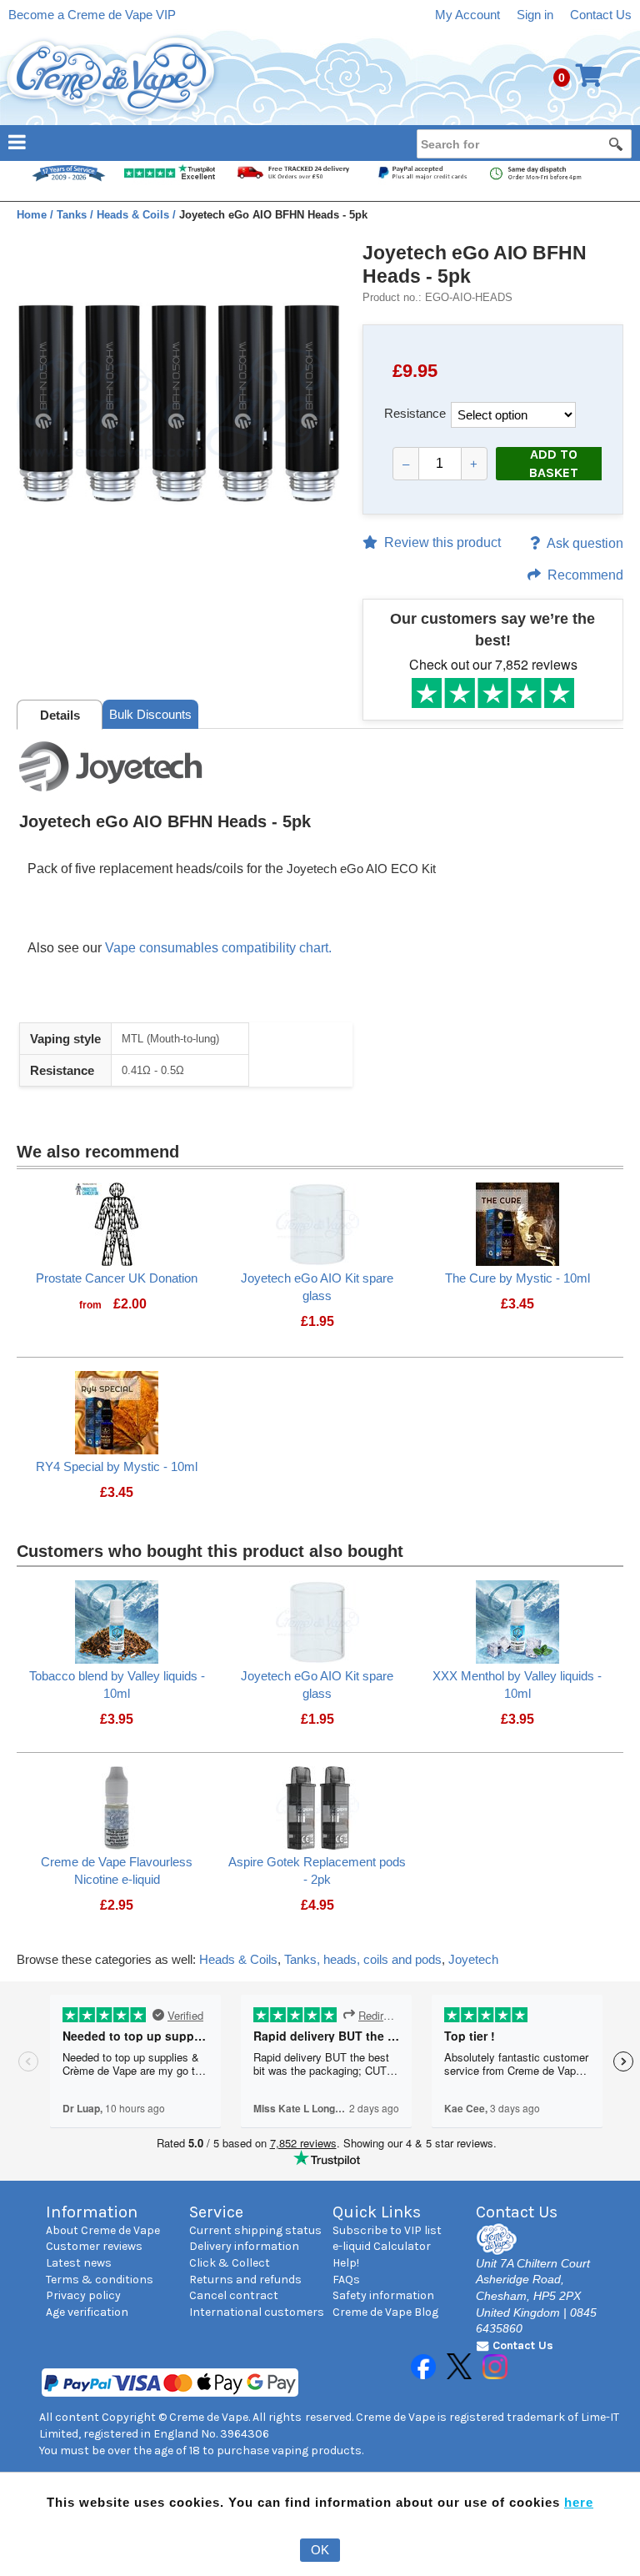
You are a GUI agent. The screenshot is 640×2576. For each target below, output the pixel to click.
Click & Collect (230, 2263)
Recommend (585, 575)
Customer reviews (94, 2246)
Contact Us (601, 15)
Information (92, 2212)
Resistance (415, 413)
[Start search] (617, 143)
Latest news (79, 2263)
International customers (257, 2312)
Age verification (87, 2312)
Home (33, 215)
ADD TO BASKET (554, 464)
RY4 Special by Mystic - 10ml (117, 1466)
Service (216, 2212)
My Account (467, 15)
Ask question (585, 543)
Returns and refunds (245, 2280)
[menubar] (320, 141)
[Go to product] (117, 1223)
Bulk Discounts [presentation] (150, 714)
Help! (346, 2263)
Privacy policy (83, 2295)
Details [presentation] (60, 715)
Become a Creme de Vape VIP (92, 15)
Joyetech (473, 1959)
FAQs (346, 2280)
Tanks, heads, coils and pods (363, 1959)
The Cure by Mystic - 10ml (517, 1278)
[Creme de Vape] (112, 77)
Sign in (535, 15)
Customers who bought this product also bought (210, 1551)
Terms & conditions (100, 2280)
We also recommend (98, 1152)
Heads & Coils (135, 215)
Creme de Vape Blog (385, 2312)
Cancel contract (234, 2295)
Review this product (442, 542)
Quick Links (377, 2212)
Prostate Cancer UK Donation (117, 1278)
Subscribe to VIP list (387, 2230)
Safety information (383, 2295)
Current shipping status (255, 2230)
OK (320, 2550)
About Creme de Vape (103, 2230)
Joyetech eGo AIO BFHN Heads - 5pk (475, 264)
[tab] (60, 715)
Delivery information (244, 2246)
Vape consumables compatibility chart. (218, 948)
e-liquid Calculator (382, 2246)
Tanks (73, 215)
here (579, 2502)
